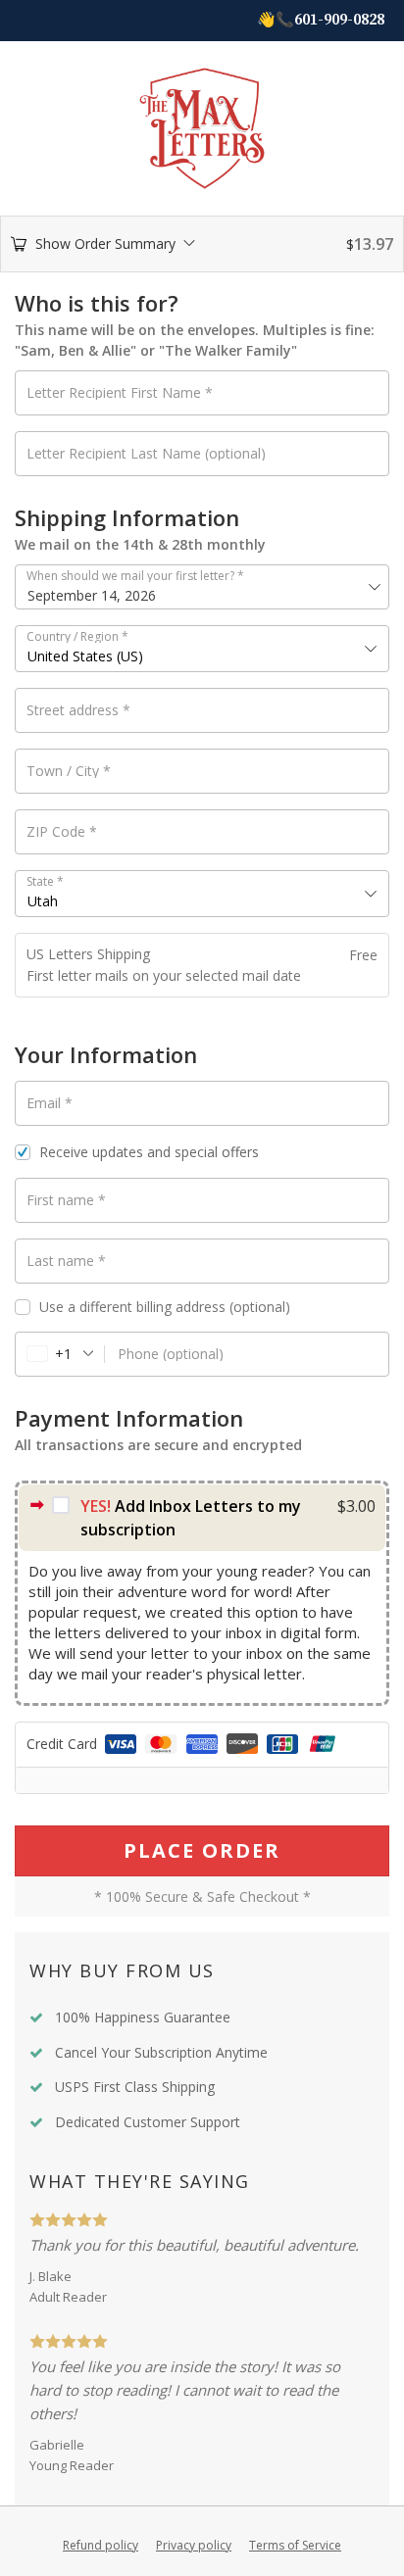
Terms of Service (295, 2545)
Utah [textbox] (43, 901)
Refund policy (101, 2545)
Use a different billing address (165, 1308)
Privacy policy (194, 2545)
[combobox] (202, 649)
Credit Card (64, 1744)
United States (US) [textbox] (85, 656)
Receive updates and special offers (149, 1152)
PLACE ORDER (202, 1850)
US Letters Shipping (88, 954)
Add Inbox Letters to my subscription (191, 1518)
